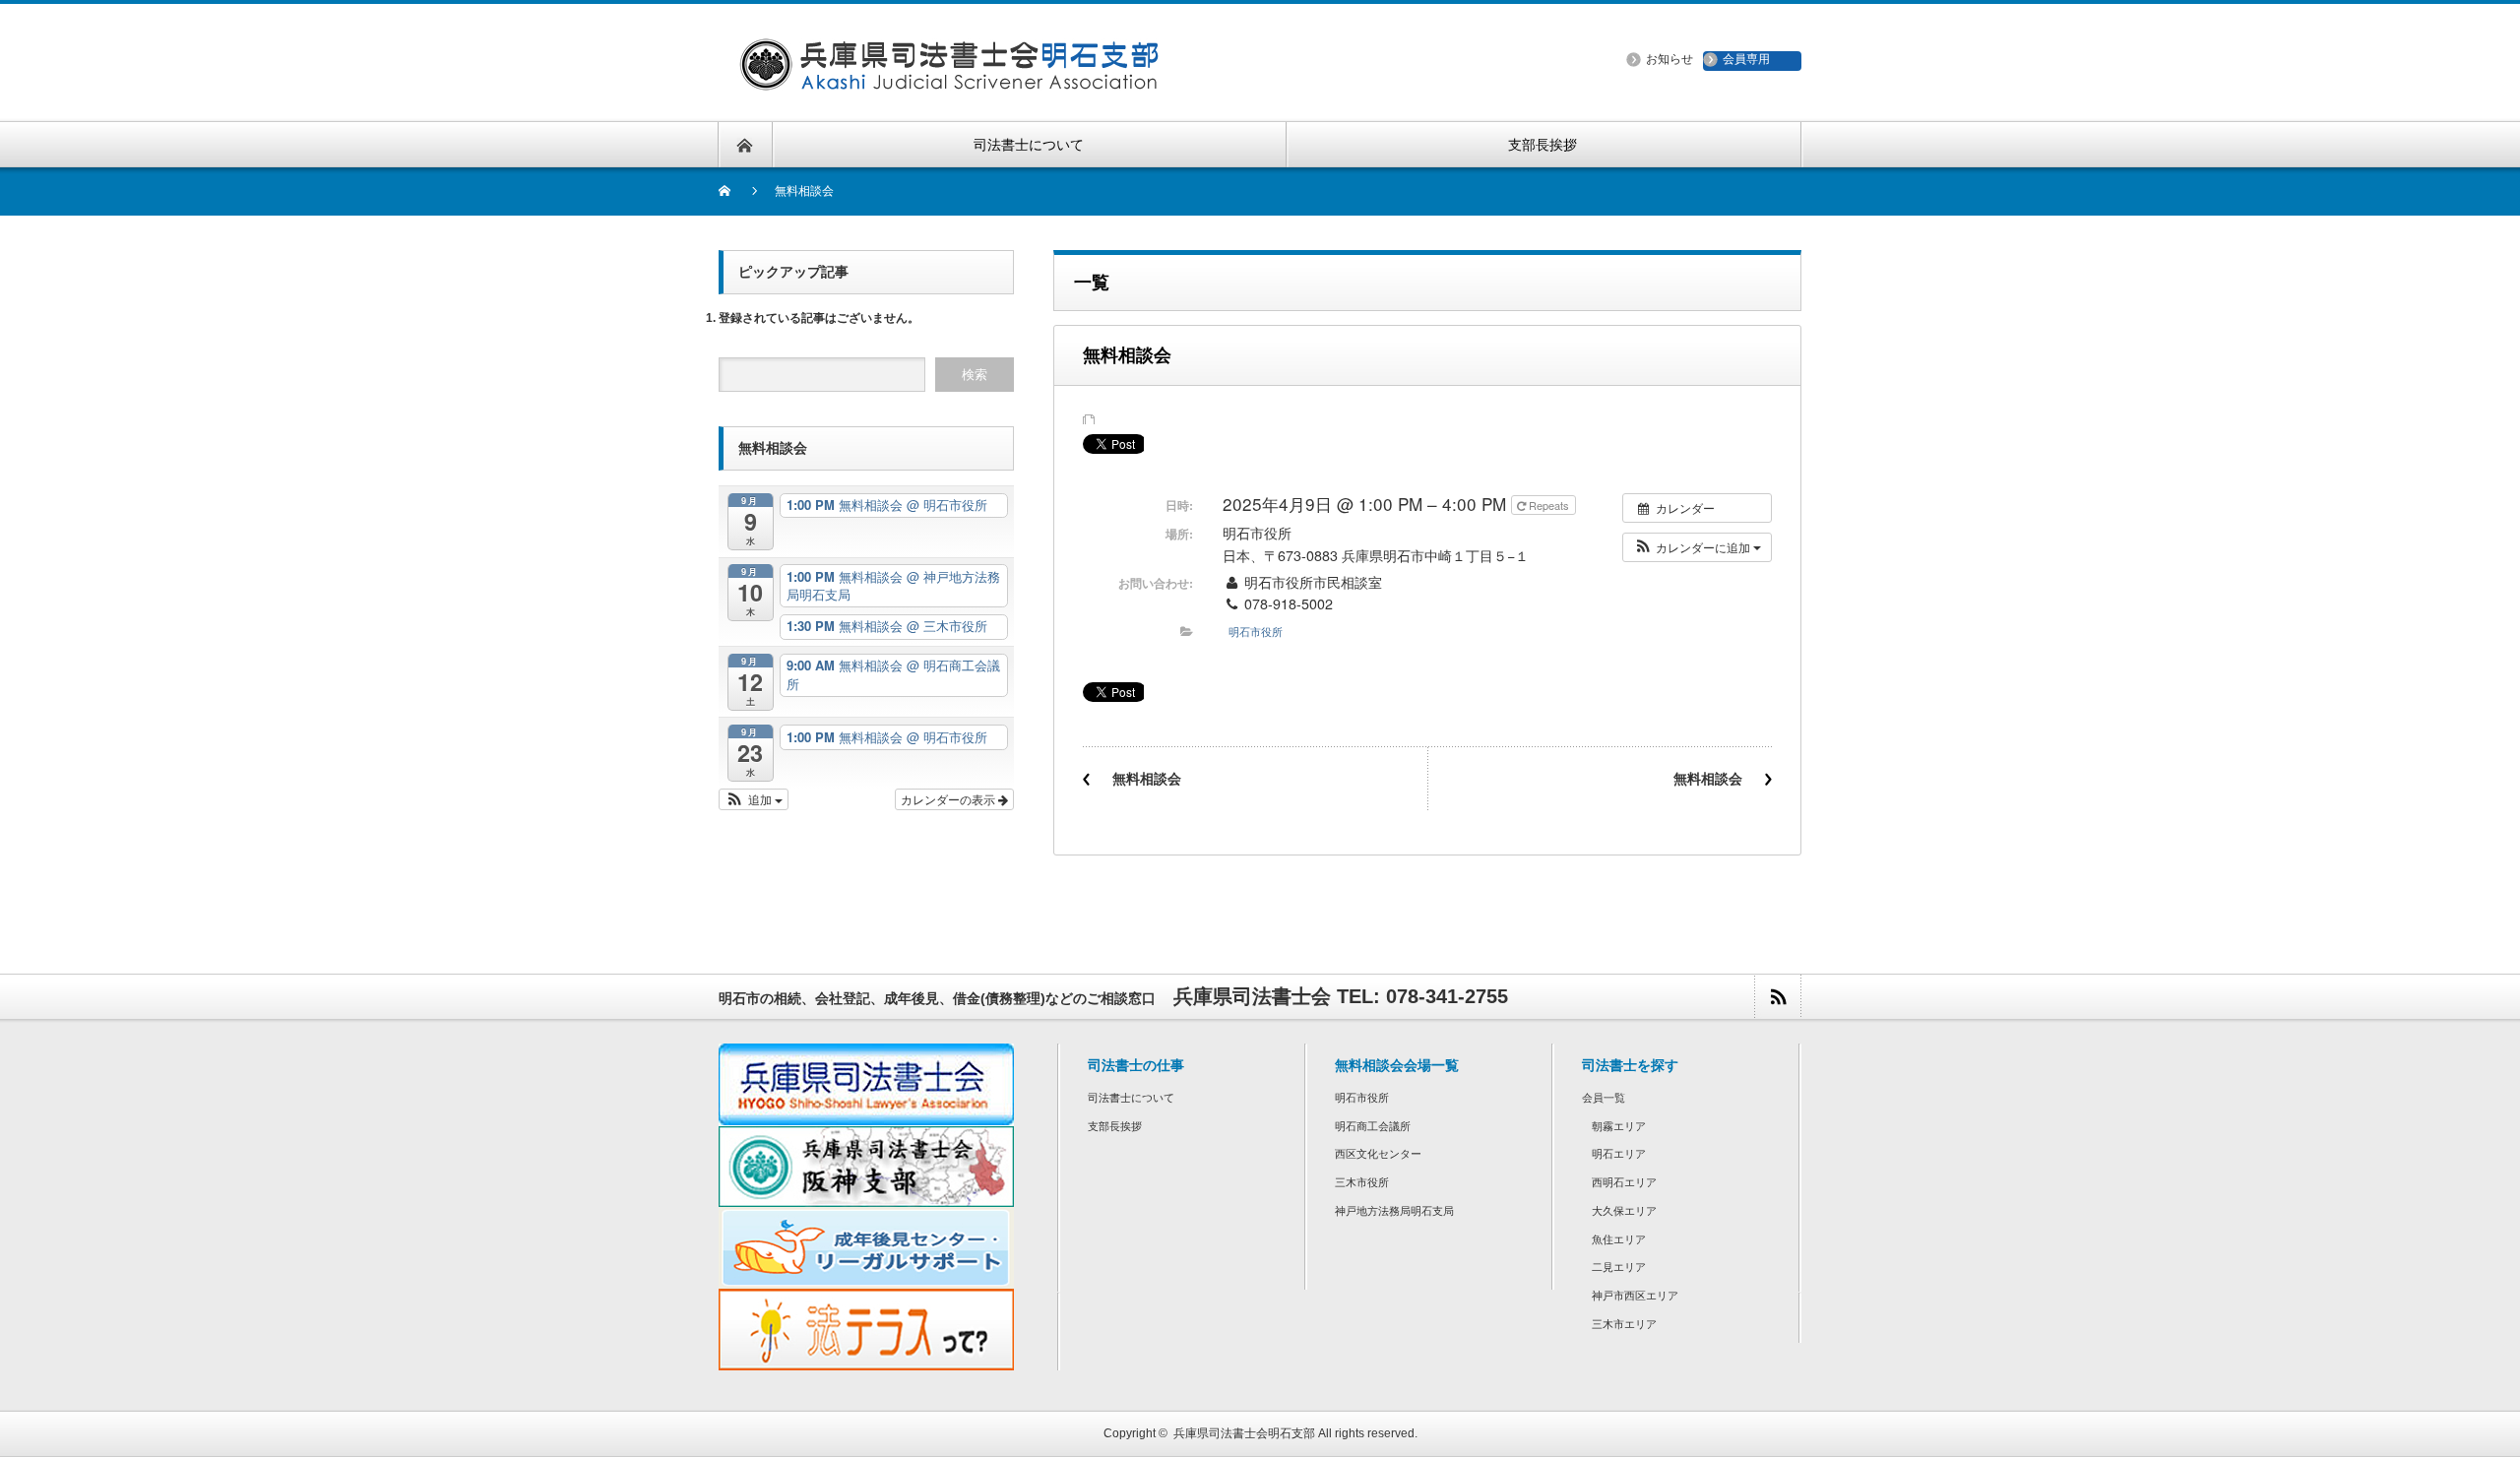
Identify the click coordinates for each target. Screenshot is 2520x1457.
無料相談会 (1147, 779)
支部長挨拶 (1115, 1126)
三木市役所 (1362, 1182)
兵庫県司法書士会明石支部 (1244, 1433)
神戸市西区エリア (1635, 1296)
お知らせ (1669, 59)
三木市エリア (1624, 1324)
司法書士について (1131, 1098)
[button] (1697, 547)
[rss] (1777, 997)
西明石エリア (1624, 1182)
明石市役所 (1256, 631)
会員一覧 (1604, 1098)
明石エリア (1619, 1154)
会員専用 (1746, 59)
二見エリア (1619, 1267)
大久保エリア (1624, 1211)
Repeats (1549, 505)
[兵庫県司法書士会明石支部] (948, 78)
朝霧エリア (1619, 1126)
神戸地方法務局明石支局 (1394, 1211)
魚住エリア (1619, 1239)
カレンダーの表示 (949, 799)
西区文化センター (1378, 1154)
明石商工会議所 (1373, 1126)
